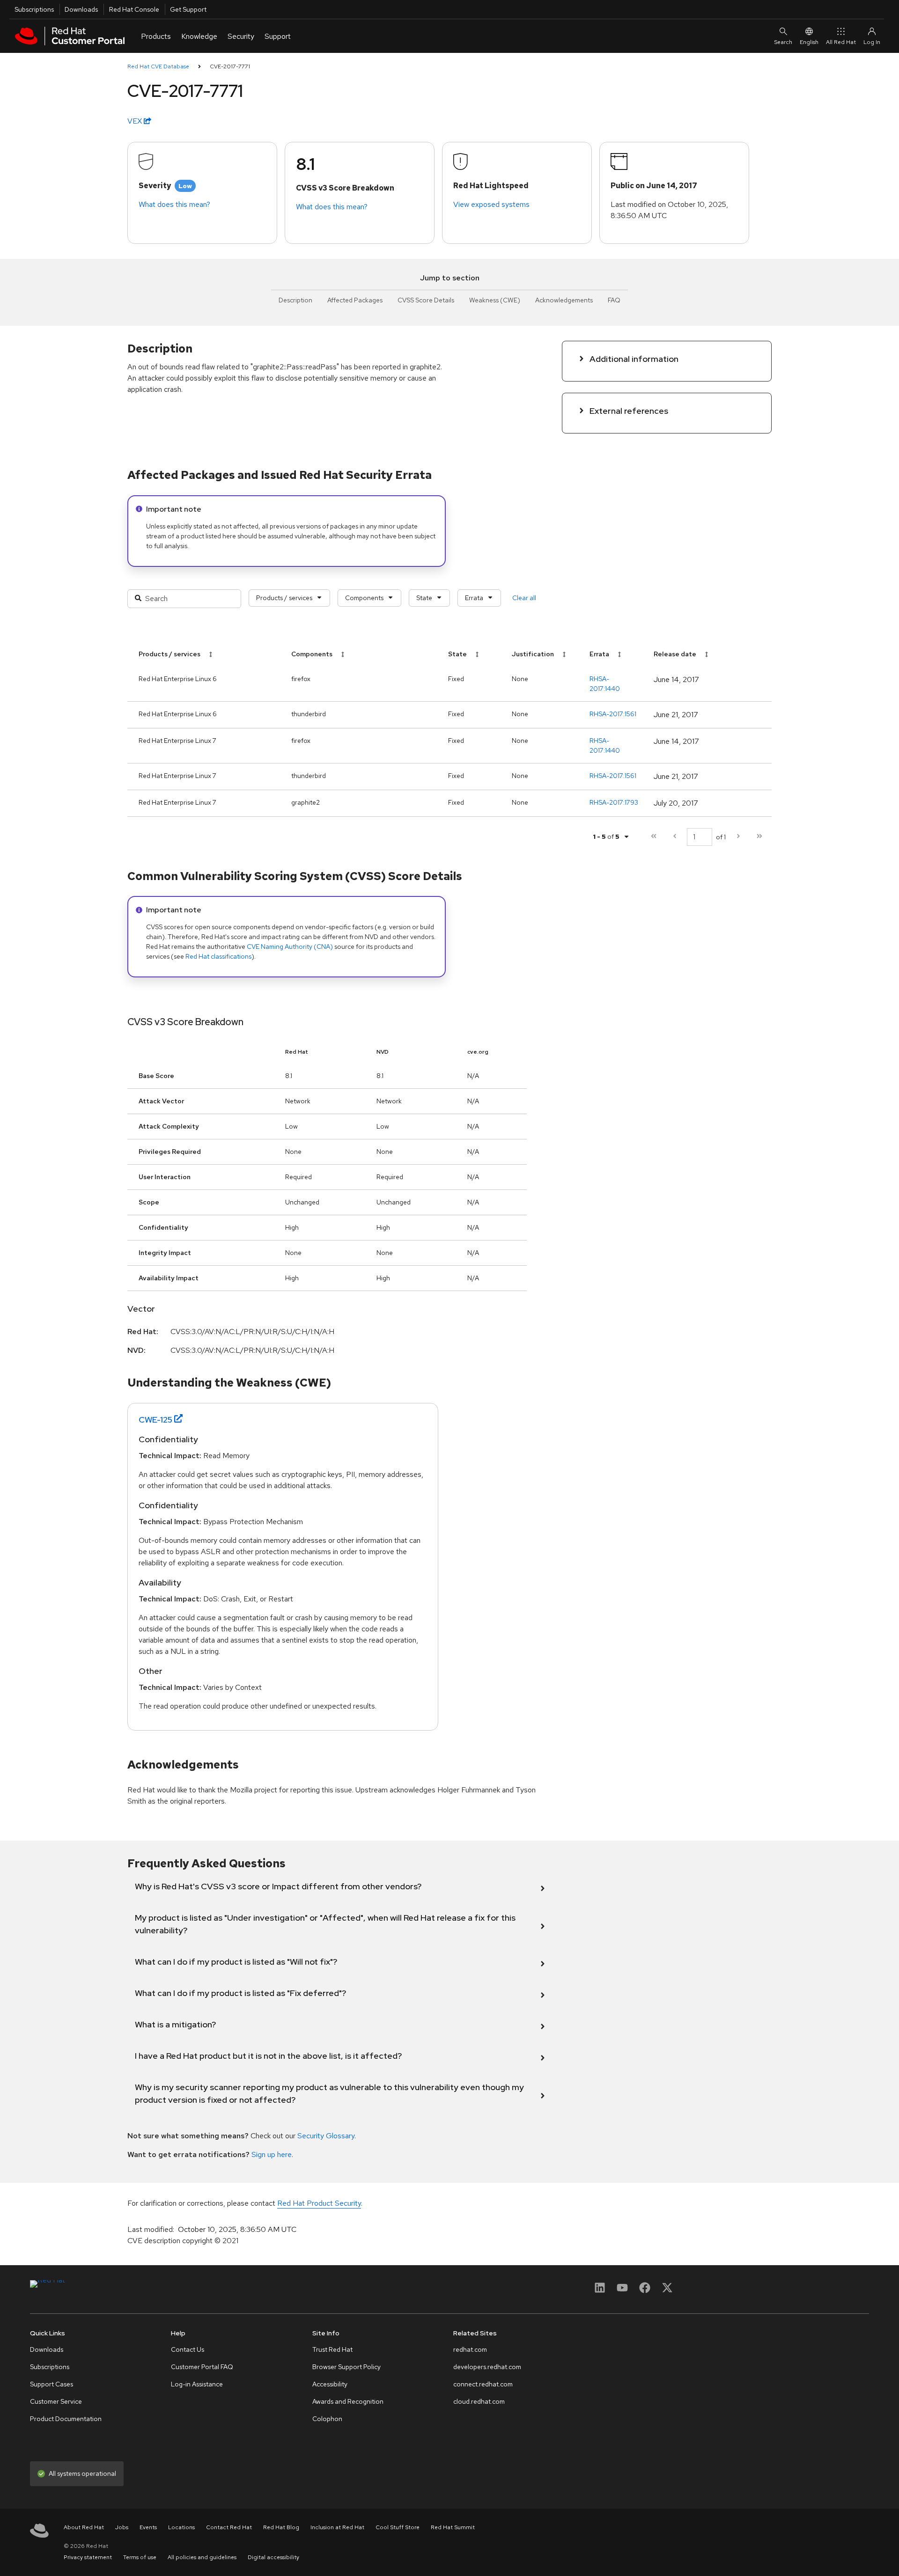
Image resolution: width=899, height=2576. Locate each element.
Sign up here (272, 2154)
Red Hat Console (134, 9)
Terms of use (140, 2557)
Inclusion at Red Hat (337, 2527)
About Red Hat (84, 2527)
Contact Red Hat (229, 2527)
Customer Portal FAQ (202, 2367)
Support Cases (52, 2384)
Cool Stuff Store (398, 2527)
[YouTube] (622, 2291)
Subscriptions (34, 9)
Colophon (327, 2419)
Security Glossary (326, 2136)
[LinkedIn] (600, 2291)
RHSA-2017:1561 (613, 714)
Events (148, 2527)
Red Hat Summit (453, 2527)
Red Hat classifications (218, 956)
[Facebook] (645, 2291)
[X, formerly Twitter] (667, 2291)
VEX (136, 121)
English (809, 42)
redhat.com (470, 2349)
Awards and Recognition (348, 2401)
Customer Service (56, 2401)
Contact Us (188, 2349)
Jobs (122, 2527)
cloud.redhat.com (479, 2401)
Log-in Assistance (197, 2384)
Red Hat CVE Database (158, 66)
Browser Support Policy (346, 2367)
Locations (181, 2527)
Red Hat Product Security (319, 2203)
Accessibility (330, 2384)
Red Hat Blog (281, 2527)
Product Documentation (66, 2419)
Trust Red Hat (332, 2349)
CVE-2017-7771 (230, 66)
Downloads (81, 9)
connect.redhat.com (483, 2384)
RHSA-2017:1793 (614, 802)
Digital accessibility (273, 2557)
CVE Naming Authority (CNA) (290, 947)
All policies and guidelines (202, 2557)
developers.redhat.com (487, 2367)
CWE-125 (155, 1420)
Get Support (188, 9)
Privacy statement (88, 2557)
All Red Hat (841, 42)
